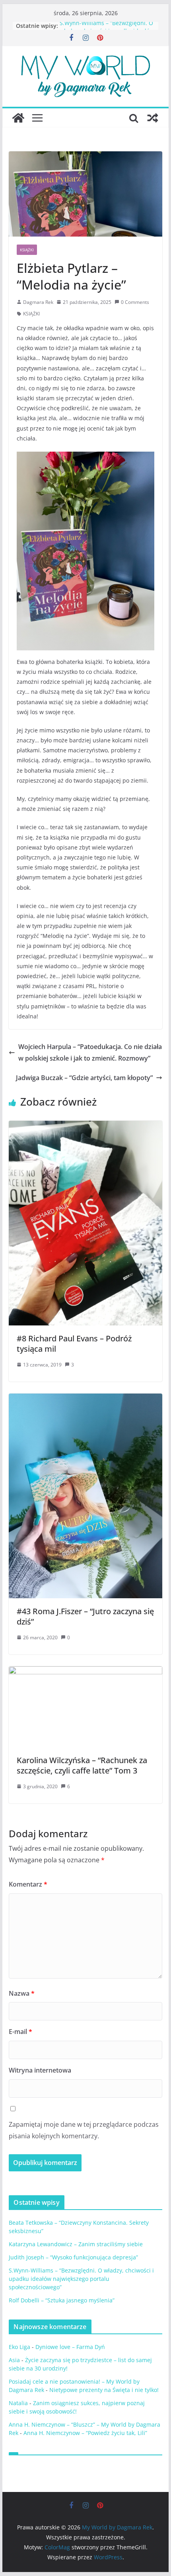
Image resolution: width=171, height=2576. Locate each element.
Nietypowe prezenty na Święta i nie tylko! (104, 2390)
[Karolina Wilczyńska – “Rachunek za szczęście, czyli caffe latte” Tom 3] (85, 1672)
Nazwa (22, 1993)
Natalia (18, 2403)
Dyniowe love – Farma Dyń (70, 2347)
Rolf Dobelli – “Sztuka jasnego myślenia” (62, 2300)
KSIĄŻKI (27, 250)
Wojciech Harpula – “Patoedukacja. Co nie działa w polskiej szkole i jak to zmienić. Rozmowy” (90, 1052)
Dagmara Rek (38, 302)
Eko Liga (19, 2347)
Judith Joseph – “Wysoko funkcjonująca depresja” (73, 2257)
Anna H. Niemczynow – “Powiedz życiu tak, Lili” (85, 2433)
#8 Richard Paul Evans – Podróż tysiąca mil (74, 1344)
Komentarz (28, 1884)
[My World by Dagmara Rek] (18, 118)
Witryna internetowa (40, 2070)
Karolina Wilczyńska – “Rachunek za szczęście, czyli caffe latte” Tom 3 (82, 1765)
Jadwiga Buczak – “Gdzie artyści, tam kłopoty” (84, 1078)
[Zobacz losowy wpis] (153, 118)
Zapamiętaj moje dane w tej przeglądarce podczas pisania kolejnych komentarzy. (84, 2130)
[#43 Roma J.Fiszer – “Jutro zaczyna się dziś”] (85, 1399)
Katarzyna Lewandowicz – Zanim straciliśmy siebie (76, 2244)
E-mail (20, 2032)
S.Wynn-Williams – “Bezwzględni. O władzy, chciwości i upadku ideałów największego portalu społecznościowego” (81, 2279)
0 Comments (135, 302)
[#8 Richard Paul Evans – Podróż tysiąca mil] (85, 1126)
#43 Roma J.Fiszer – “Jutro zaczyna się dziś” (85, 1616)
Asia (14, 2360)
